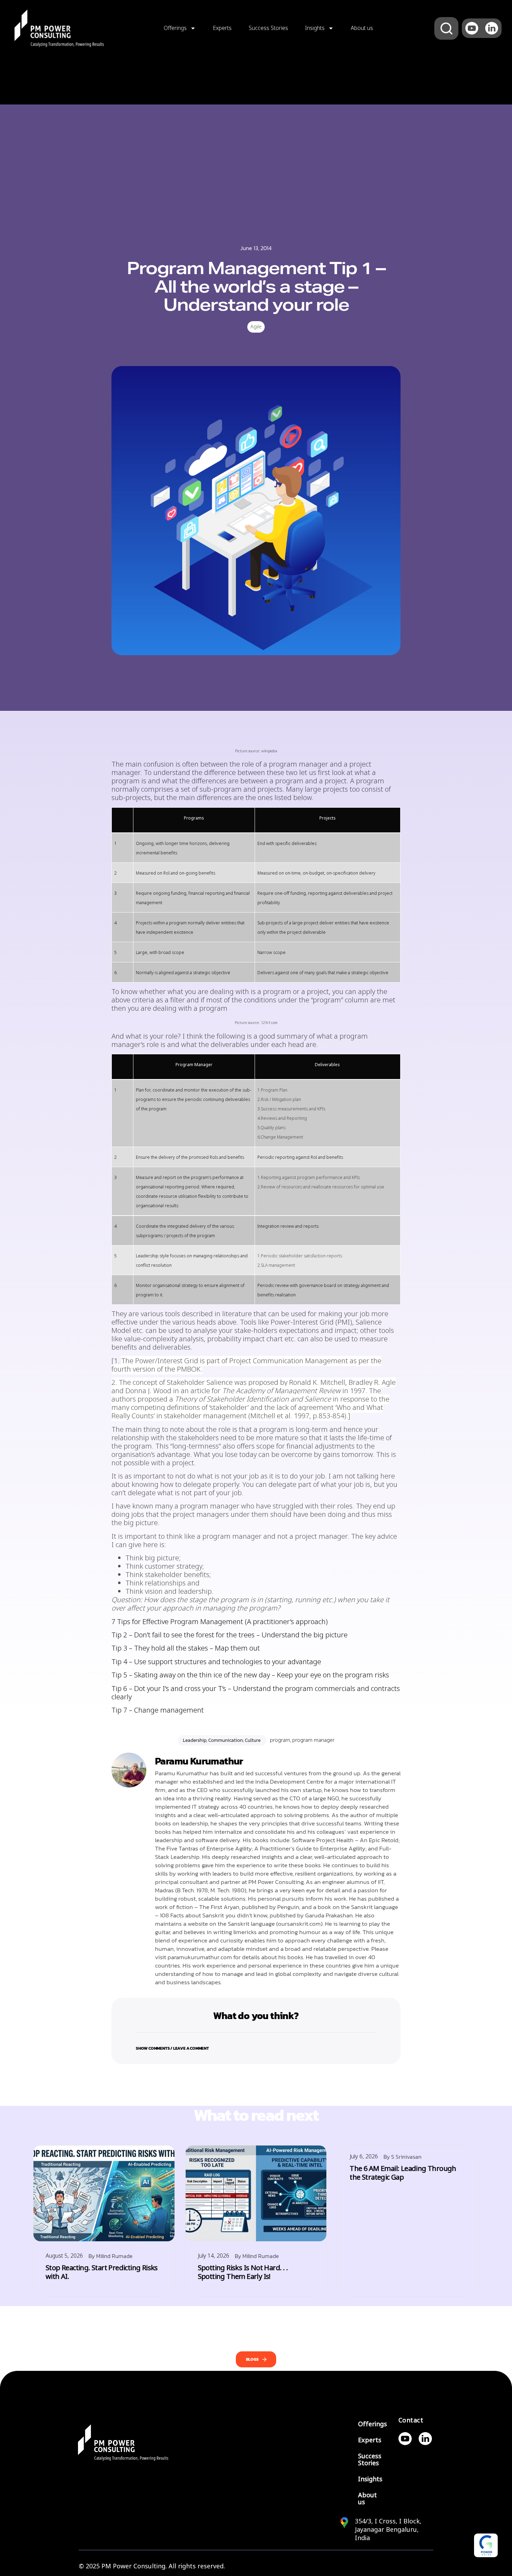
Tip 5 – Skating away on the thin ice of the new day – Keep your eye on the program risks (250, 1675)
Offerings (175, 28)
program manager (313, 1740)
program (280, 1740)
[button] (256, 2044)
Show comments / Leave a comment (172, 2048)
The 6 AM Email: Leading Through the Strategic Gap (403, 2173)
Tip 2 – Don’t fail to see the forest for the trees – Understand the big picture (230, 1635)
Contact (411, 2420)
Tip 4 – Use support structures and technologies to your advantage (216, 1662)
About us (362, 28)
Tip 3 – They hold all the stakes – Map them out (186, 1648)
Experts (222, 28)
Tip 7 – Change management (158, 1710)
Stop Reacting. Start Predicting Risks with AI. (102, 2272)
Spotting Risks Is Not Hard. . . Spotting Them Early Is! (243, 2272)
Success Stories (268, 28)
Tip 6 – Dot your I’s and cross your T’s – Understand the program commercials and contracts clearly (256, 1693)
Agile (256, 327)
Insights (315, 28)
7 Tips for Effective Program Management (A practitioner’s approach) (220, 1622)
